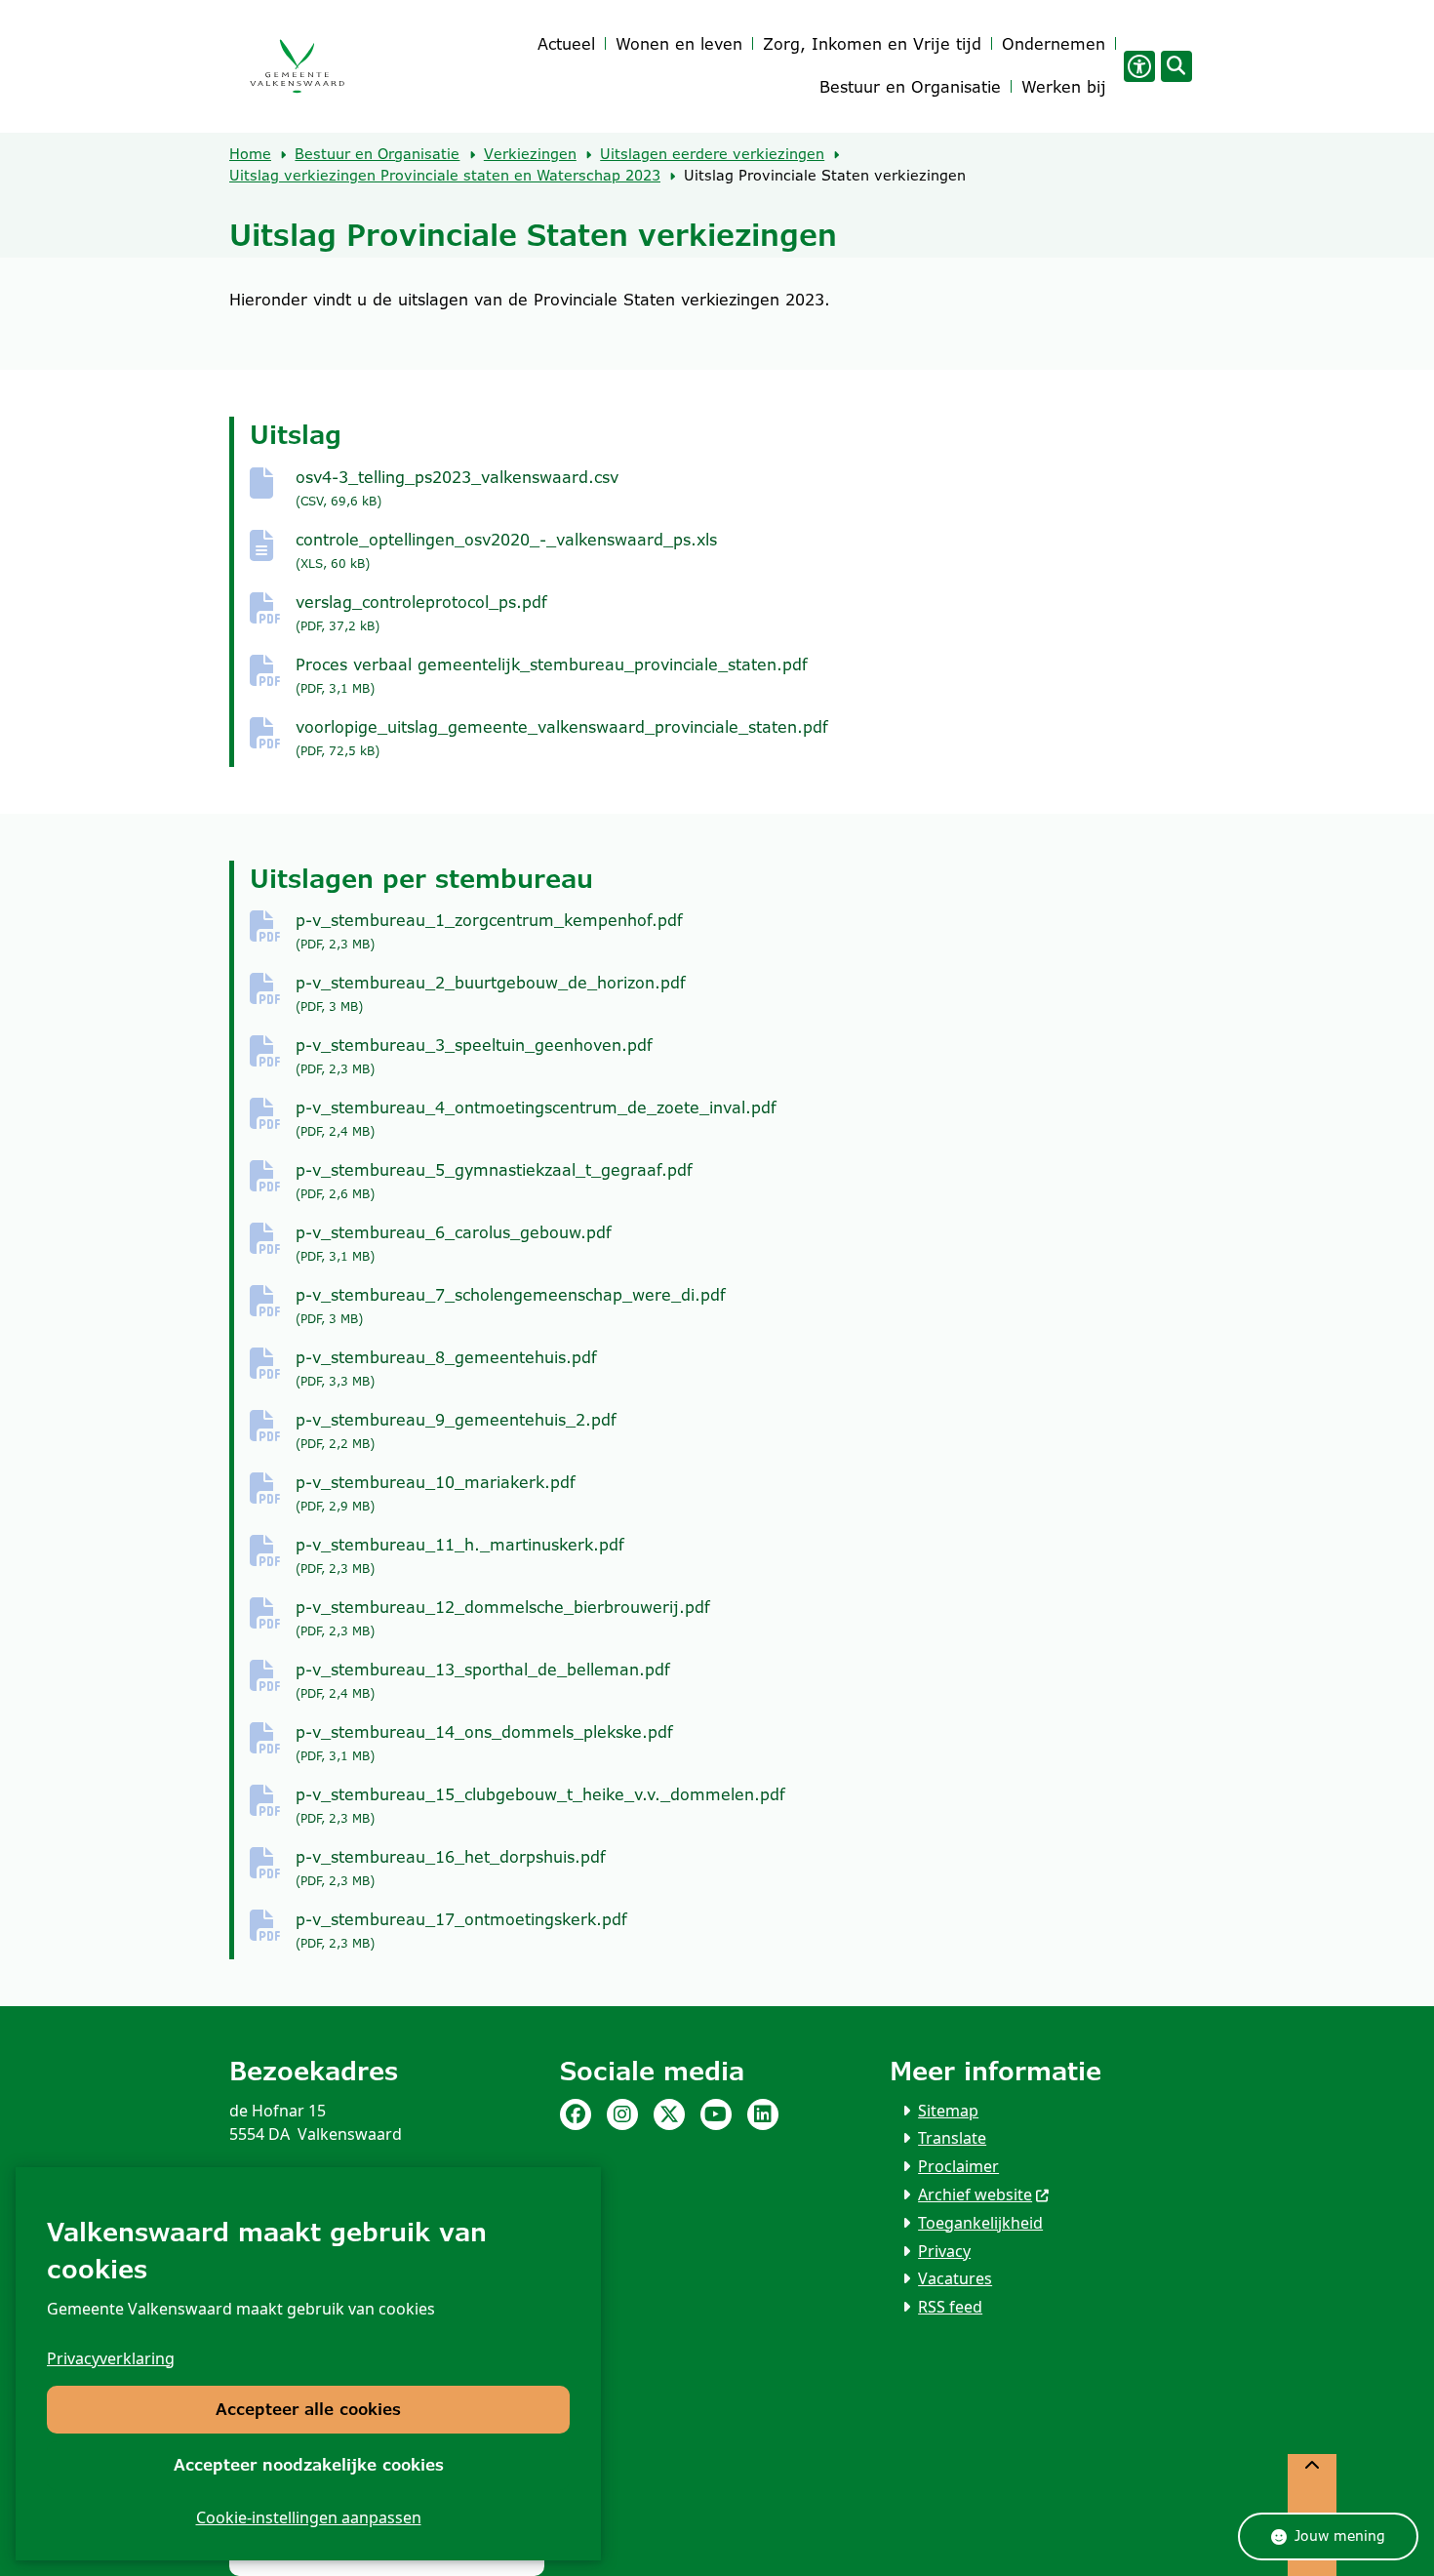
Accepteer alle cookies (308, 2410)
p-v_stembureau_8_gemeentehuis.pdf (446, 1368)
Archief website (975, 2194)
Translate (952, 2138)
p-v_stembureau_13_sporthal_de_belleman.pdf (483, 1681)
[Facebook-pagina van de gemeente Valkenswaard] (576, 2114)
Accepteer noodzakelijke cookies (309, 2465)
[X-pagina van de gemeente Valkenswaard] (669, 2114)
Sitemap (948, 2111)
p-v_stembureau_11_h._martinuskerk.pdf (460, 1556)
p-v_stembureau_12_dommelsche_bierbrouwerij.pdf (503, 1618)
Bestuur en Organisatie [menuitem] (910, 87)
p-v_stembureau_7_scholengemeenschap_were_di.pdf (511, 1306)
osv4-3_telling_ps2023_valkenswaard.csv (457, 488)
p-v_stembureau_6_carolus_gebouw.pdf (454, 1244)
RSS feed (950, 2307)
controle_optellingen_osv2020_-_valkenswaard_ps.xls (506, 551)
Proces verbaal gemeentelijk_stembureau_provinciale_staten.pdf (552, 676)
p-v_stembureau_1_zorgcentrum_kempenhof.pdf (489, 931)
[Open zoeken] (1176, 66)
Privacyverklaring (111, 2358)
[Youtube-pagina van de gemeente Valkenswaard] (716, 2114)
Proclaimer (958, 2166)
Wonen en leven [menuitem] (679, 44)
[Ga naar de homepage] (297, 67)
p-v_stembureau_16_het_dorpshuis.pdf (451, 1868)
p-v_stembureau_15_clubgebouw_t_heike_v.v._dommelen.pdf (540, 1806)
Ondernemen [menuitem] (1054, 44)
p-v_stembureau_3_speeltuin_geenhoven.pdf (474, 1056)
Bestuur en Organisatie (377, 154)
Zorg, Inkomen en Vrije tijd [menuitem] (872, 44)
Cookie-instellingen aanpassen (309, 2517)
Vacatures (955, 2278)
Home (250, 154)
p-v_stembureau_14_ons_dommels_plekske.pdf (484, 1743)
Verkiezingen (530, 154)
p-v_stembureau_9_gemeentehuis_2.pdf (456, 1431)
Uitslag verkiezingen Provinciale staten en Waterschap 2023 (445, 176)
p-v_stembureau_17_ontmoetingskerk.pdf (461, 1931)
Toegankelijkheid (980, 2223)
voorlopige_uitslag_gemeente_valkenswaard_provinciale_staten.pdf (562, 738)
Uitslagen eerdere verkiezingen (712, 154)
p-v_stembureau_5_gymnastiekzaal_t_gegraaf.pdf (494, 1181)
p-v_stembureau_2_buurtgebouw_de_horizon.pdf (491, 994)
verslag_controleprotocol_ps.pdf (421, 613)
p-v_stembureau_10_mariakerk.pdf (436, 1493)
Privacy (944, 2251)
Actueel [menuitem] (566, 44)
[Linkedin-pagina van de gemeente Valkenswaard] (763, 2114)
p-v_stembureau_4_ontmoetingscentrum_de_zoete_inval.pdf (536, 1119)
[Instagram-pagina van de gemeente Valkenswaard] (622, 2114)
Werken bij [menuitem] (1064, 87)
